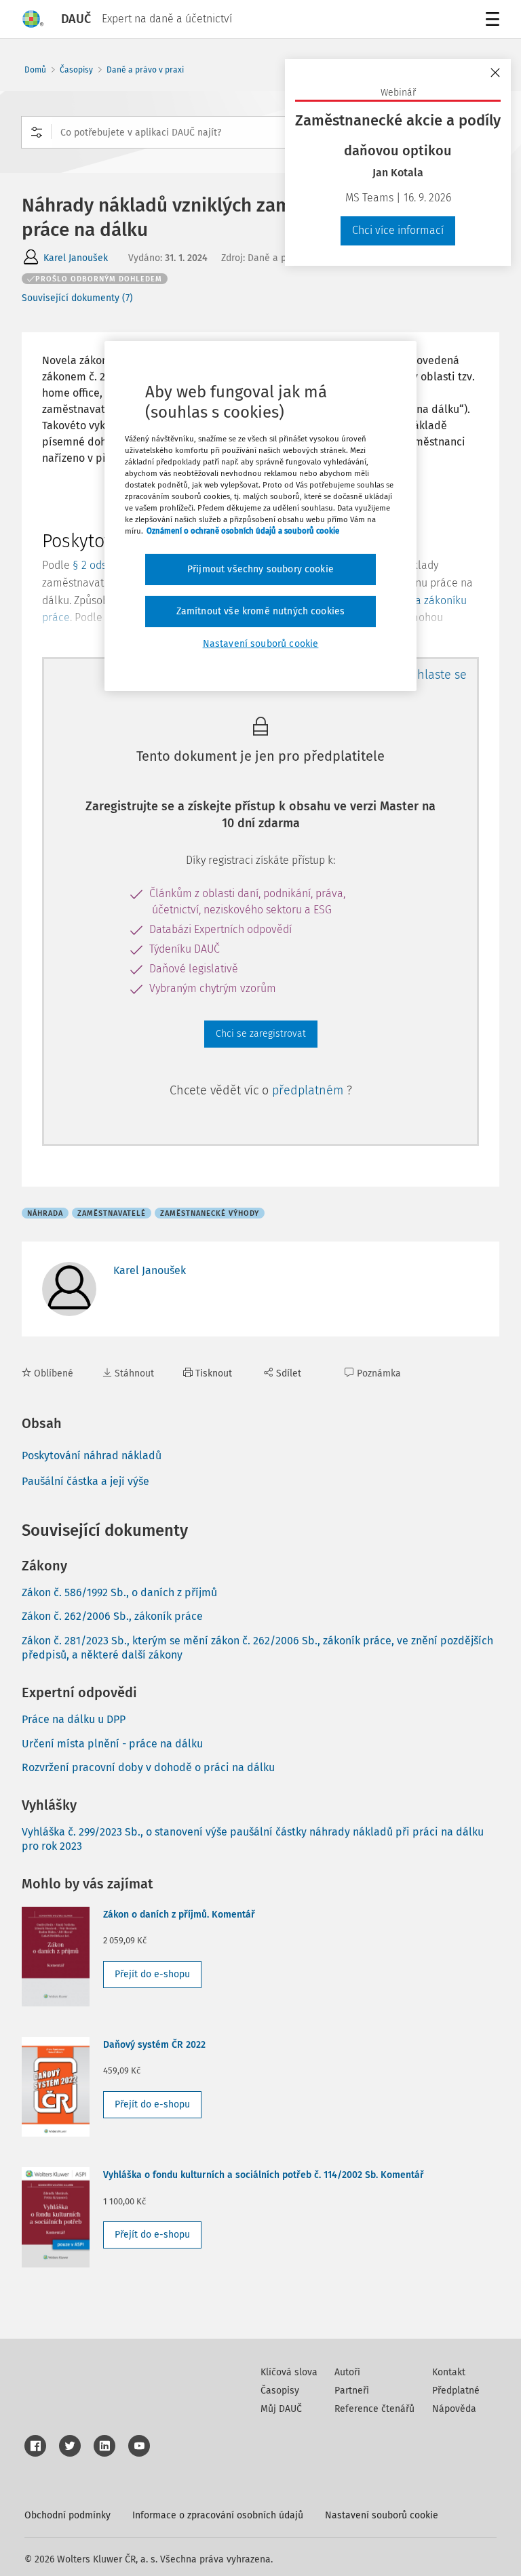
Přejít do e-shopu (152, 1974)
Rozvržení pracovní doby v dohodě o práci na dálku (148, 1767)
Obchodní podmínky (67, 2515)
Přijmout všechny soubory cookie (260, 569)
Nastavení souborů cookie (382, 2515)
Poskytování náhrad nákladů (92, 1455)
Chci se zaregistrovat (261, 1034)
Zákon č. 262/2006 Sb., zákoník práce (112, 1616)
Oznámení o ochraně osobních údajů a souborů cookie (243, 531)
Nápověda (454, 2409)
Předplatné (456, 2391)
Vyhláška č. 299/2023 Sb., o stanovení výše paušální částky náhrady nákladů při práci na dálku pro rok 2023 (253, 1839)
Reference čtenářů (374, 2409)
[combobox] (260, 132)
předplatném (309, 1090)
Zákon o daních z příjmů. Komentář (179, 1915)
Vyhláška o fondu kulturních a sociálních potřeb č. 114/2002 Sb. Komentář (264, 2175)
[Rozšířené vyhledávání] (37, 132)
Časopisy (76, 70)
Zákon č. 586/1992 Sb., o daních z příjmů (119, 1592)
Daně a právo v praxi (145, 70)
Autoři (347, 2372)
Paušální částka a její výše (85, 1481)
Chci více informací (398, 230)
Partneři (352, 2391)
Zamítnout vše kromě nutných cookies (261, 611)
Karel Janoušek (76, 258)
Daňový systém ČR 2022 (154, 2045)
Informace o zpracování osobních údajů (218, 2515)
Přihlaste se (435, 675)
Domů (35, 70)
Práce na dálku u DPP (74, 1719)
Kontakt (449, 2372)
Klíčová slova (289, 2372)
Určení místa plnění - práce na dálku (112, 1744)
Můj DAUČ (281, 2409)
